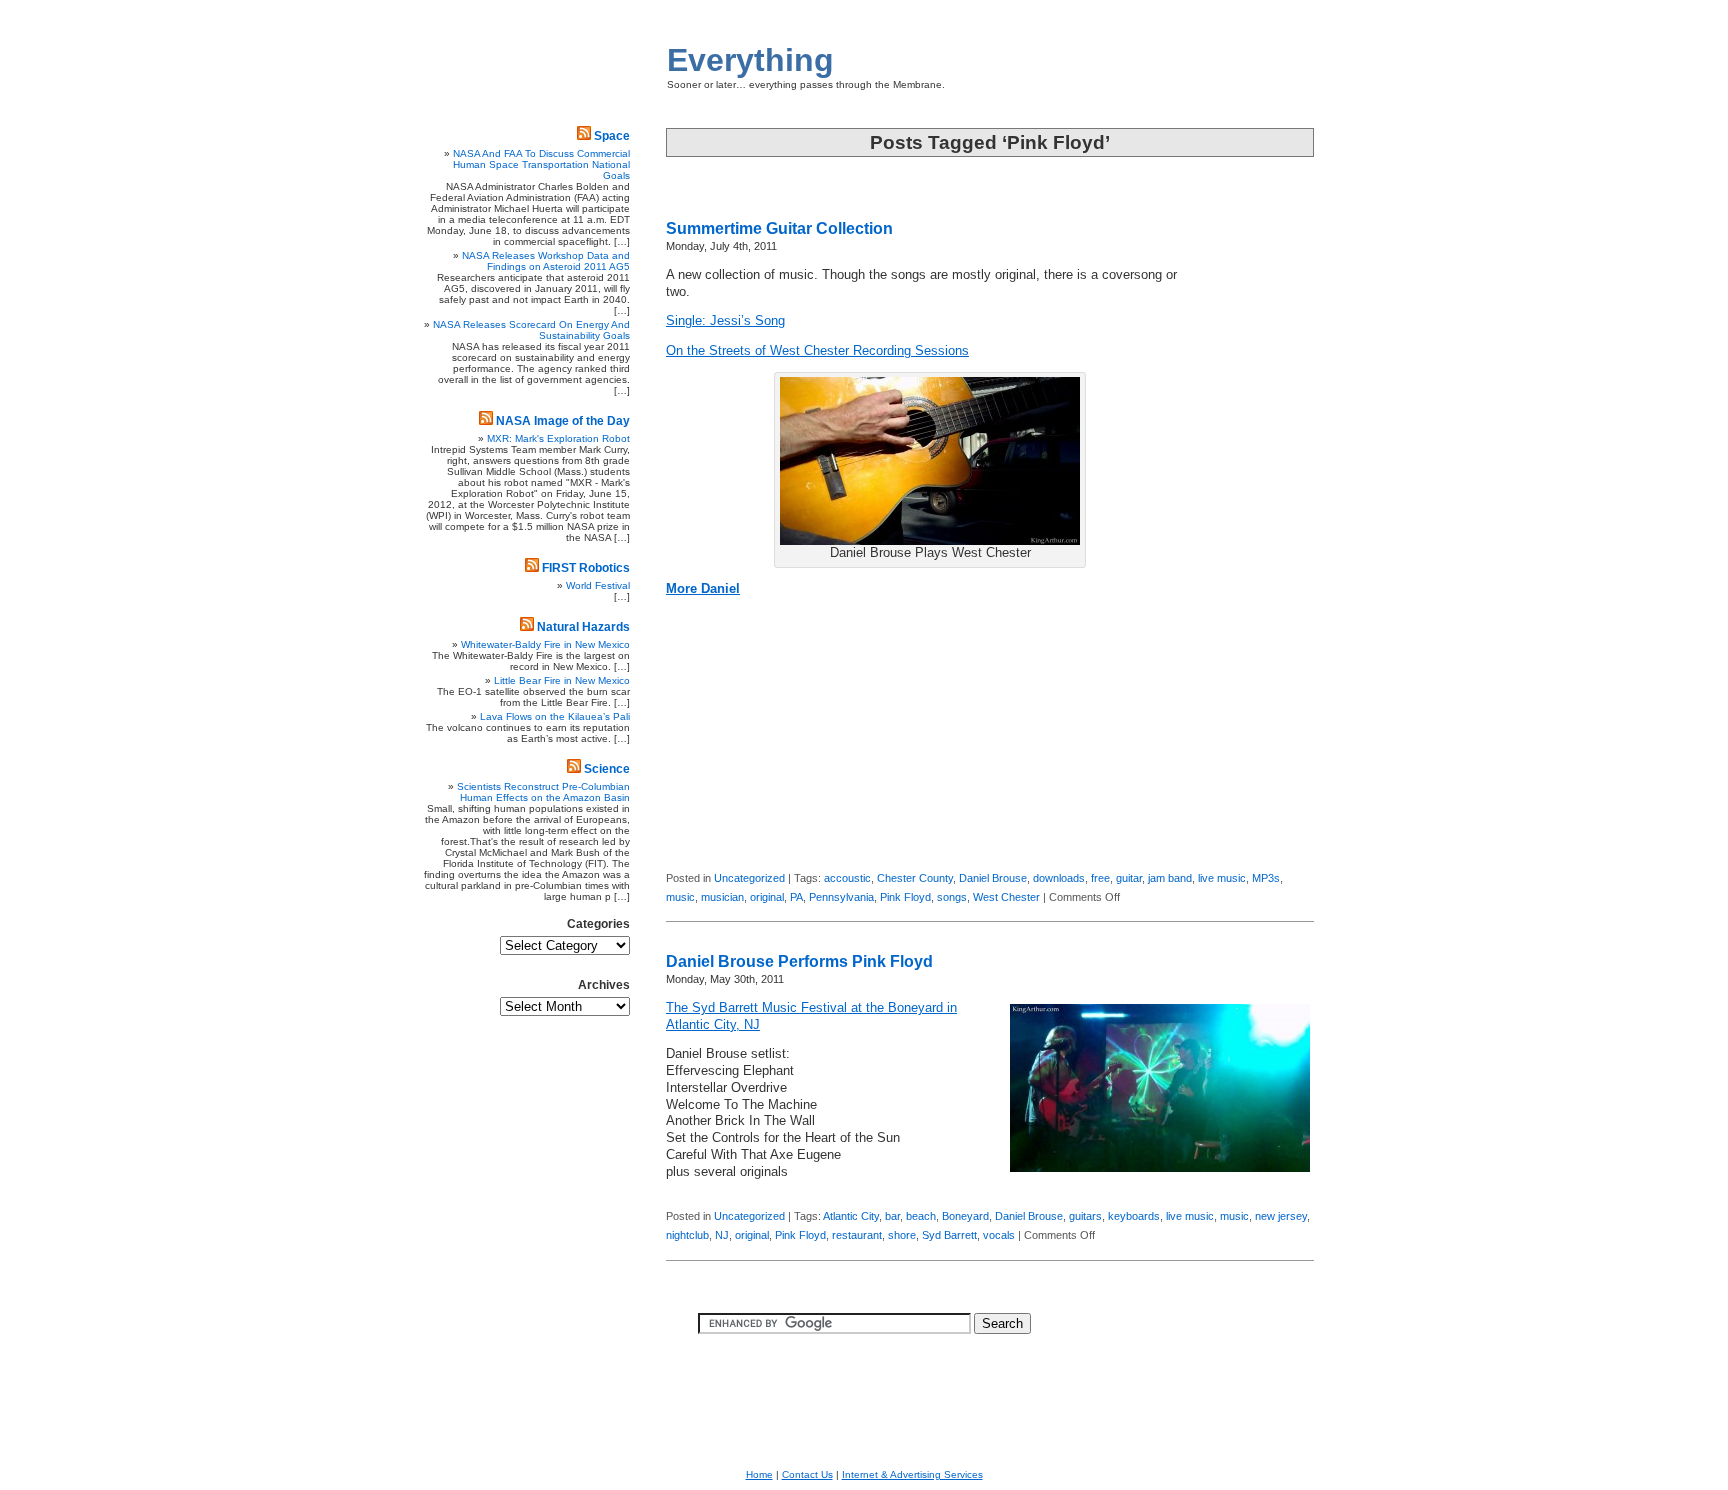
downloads (1059, 878)
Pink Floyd (905, 897)
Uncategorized (749, 878)
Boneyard (965, 1216)
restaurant (857, 1235)
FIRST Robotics (586, 568)
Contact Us (807, 1474)
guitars (1085, 1216)
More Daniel (703, 589)
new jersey (1281, 1216)
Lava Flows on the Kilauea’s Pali (555, 716)
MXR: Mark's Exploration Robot (558, 438)
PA (796, 897)
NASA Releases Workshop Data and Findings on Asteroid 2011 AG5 (546, 261)
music (680, 897)
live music (1222, 878)
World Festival (598, 585)
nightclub (687, 1235)
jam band (1170, 878)
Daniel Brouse (993, 878)
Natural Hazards (583, 627)
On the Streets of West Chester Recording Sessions (817, 351)
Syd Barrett (949, 1235)
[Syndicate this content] (584, 136)
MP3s (1266, 878)
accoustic (847, 878)
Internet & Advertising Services (912, 1474)
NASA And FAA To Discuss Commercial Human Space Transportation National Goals (541, 164)
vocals (999, 1235)
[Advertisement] (1254, 555)
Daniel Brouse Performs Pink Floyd (799, 961)
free (1100, 878)
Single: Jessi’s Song (725, 321)
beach (921, 1216)
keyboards (1134, 1216)
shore (902, 1235)
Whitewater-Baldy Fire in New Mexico (545, 644)
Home (759, 1474)
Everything (750, 60)
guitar (1129, 878)
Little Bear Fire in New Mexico (562, 680)
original (767, 897)
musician (722, 897)
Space (612, 136)
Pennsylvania (841, 897)
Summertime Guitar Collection (779, 228)
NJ (722, 1235)
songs (952, 897)
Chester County (915, 878)
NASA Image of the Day (563, 421)
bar (892, 1216)
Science (607, 769)
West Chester (1006, 897)
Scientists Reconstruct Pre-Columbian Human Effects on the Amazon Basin (543, 792)
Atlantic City (851, 1216)
